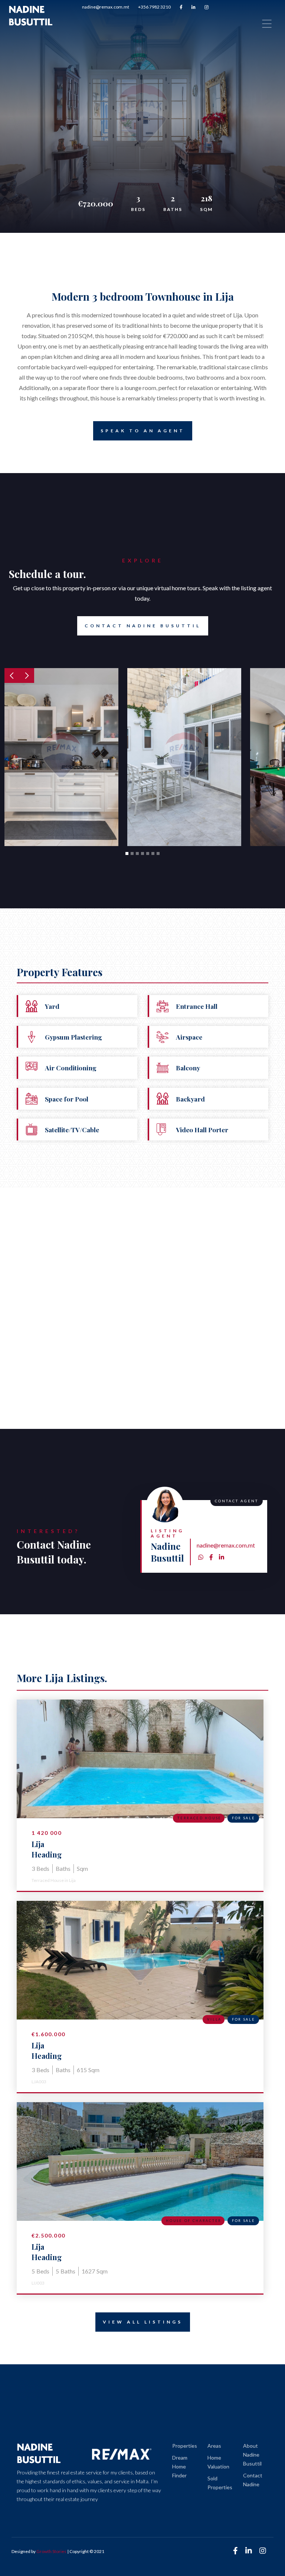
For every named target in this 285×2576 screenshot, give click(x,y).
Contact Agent (195, 157)
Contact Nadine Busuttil (143, 626)
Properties (185, 2446)
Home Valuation (218, 2462)
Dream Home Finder (180, 2466)
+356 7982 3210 (154, 7)
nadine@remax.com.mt (106, 7)
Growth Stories (51, 2551)
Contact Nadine (253, 2480)
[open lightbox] (61, 757)
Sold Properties (220, 2483)
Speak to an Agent (143, 431)
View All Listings (143, 2322)
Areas (214, 2446)
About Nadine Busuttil (252, 2455)
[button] (12, 676)
